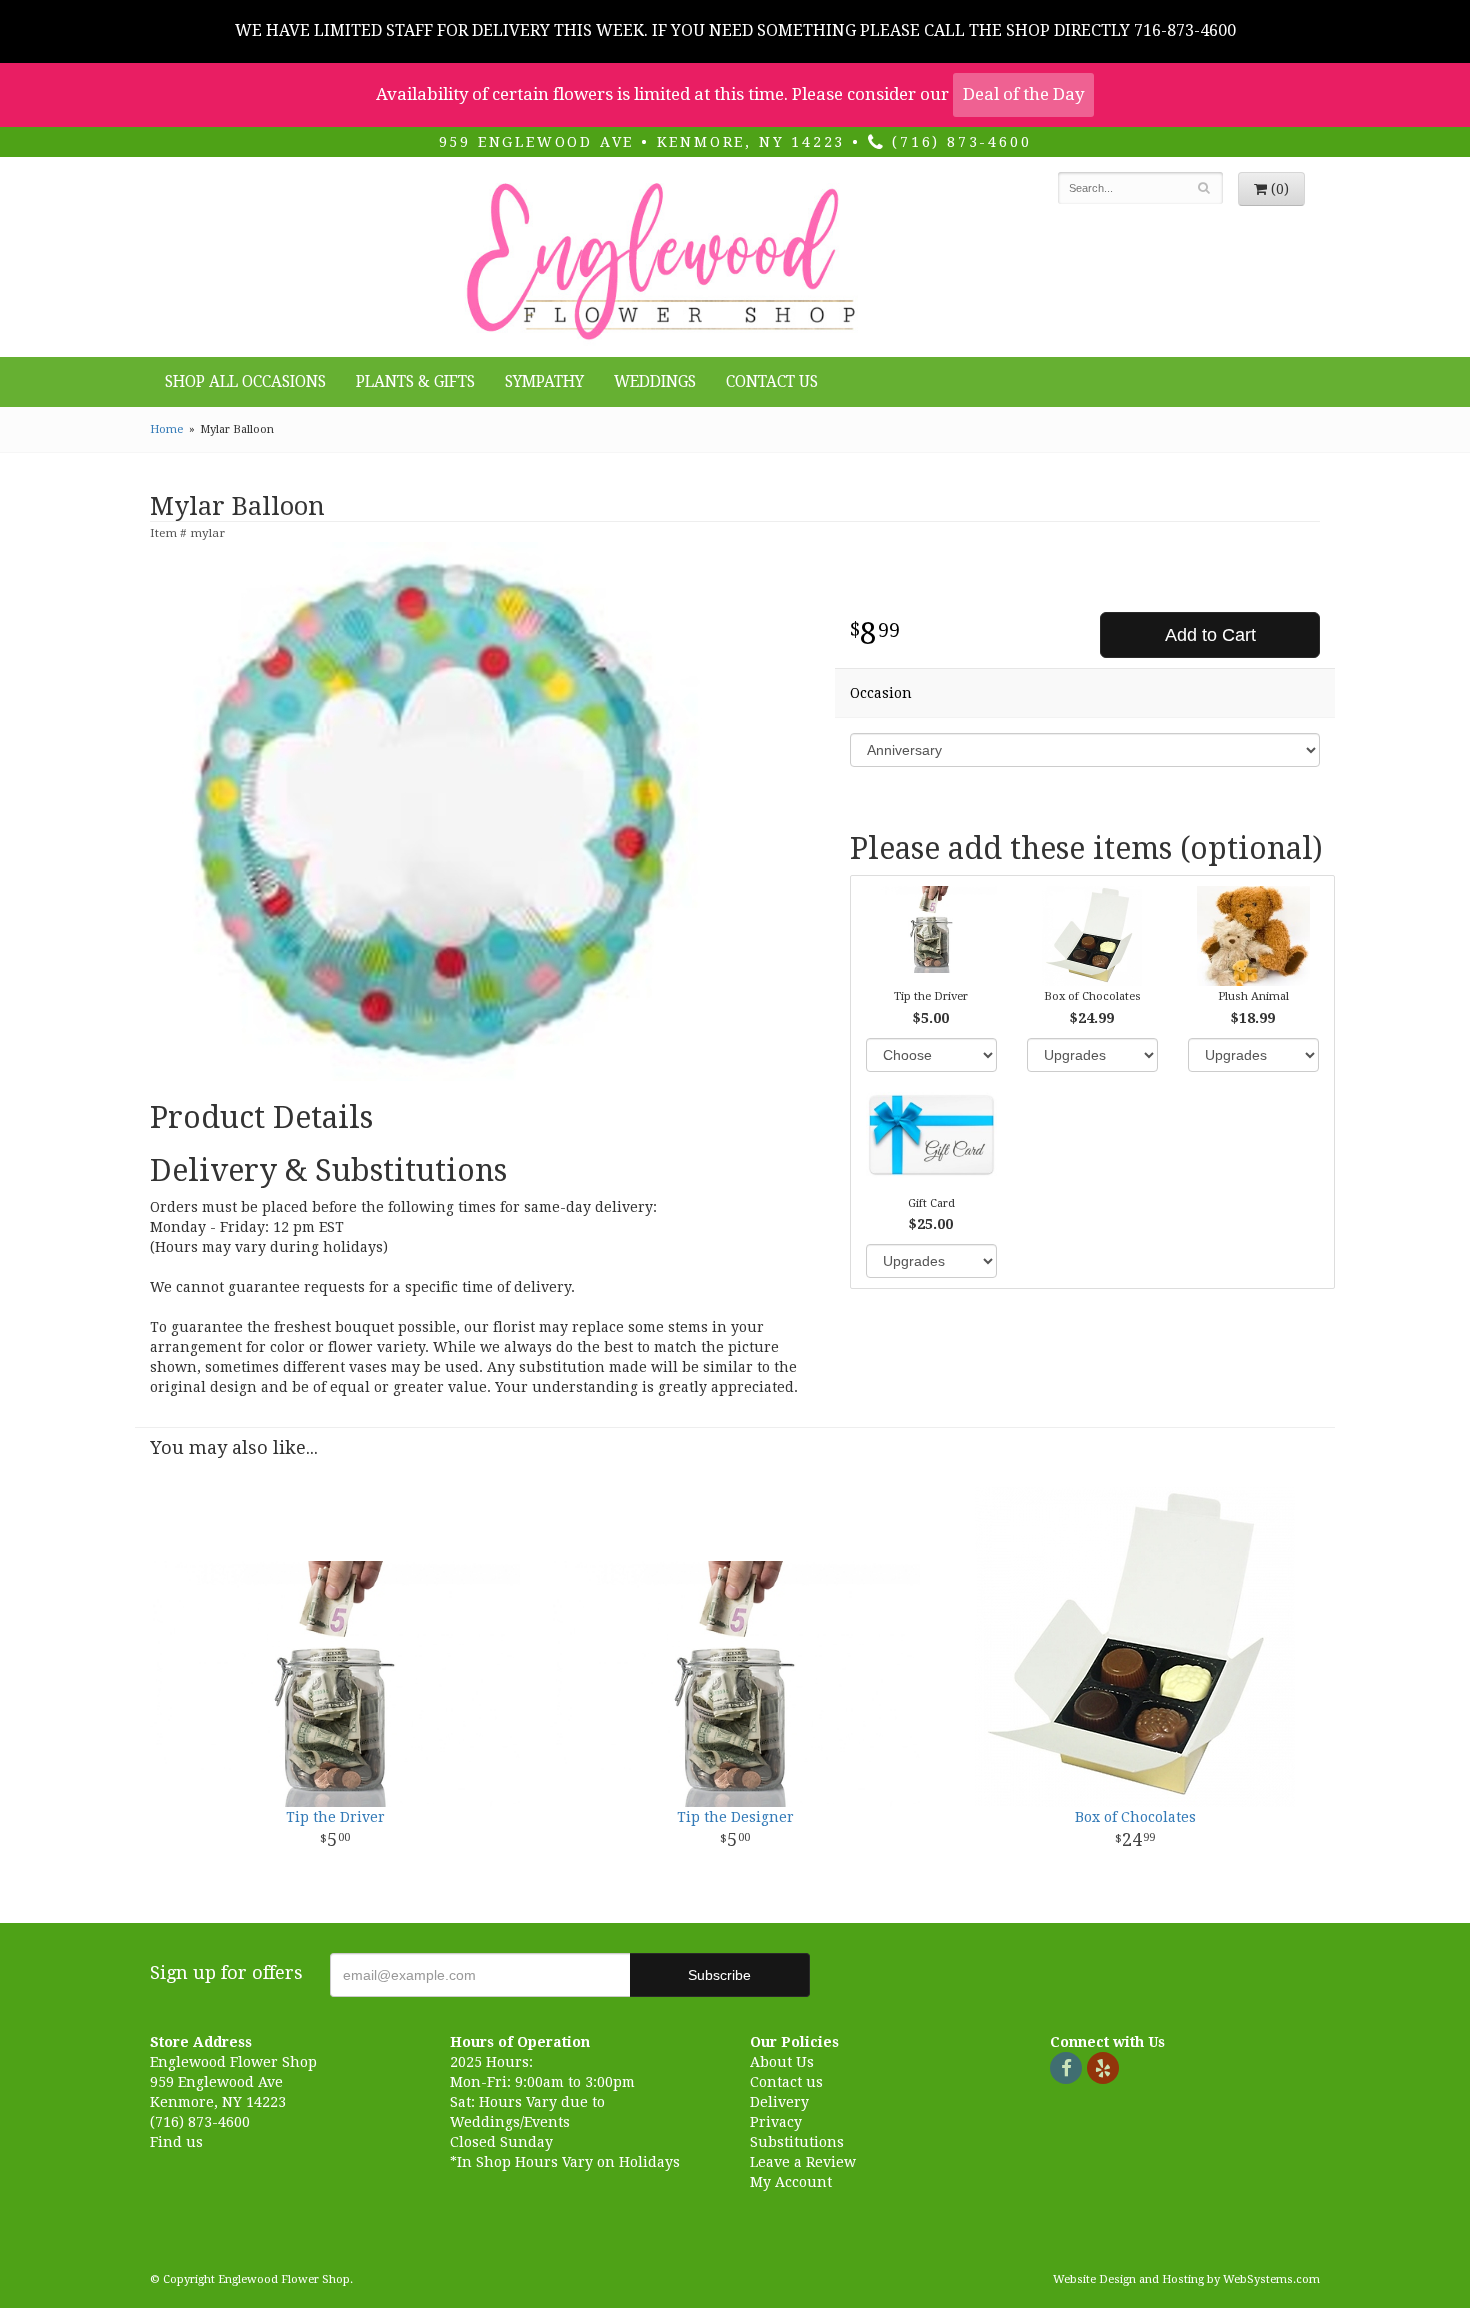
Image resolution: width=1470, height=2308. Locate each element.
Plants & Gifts (415, 382)
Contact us (786, 2082)
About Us (782, 2062)
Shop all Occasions (245, 382)
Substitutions (797, 2142)
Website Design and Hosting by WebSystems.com (1186, 2279)
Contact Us (772, 382)
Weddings (655, 382)
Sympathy (544, 382)
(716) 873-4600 (958, 142)
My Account (791, 2182)
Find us (176, 2142)
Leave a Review (803, 2162)
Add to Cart (1210, 635)
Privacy (776, 2122)
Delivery (779, 2102)
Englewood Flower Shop (658, 262)
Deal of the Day (1023, 94)
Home (166, 429)
